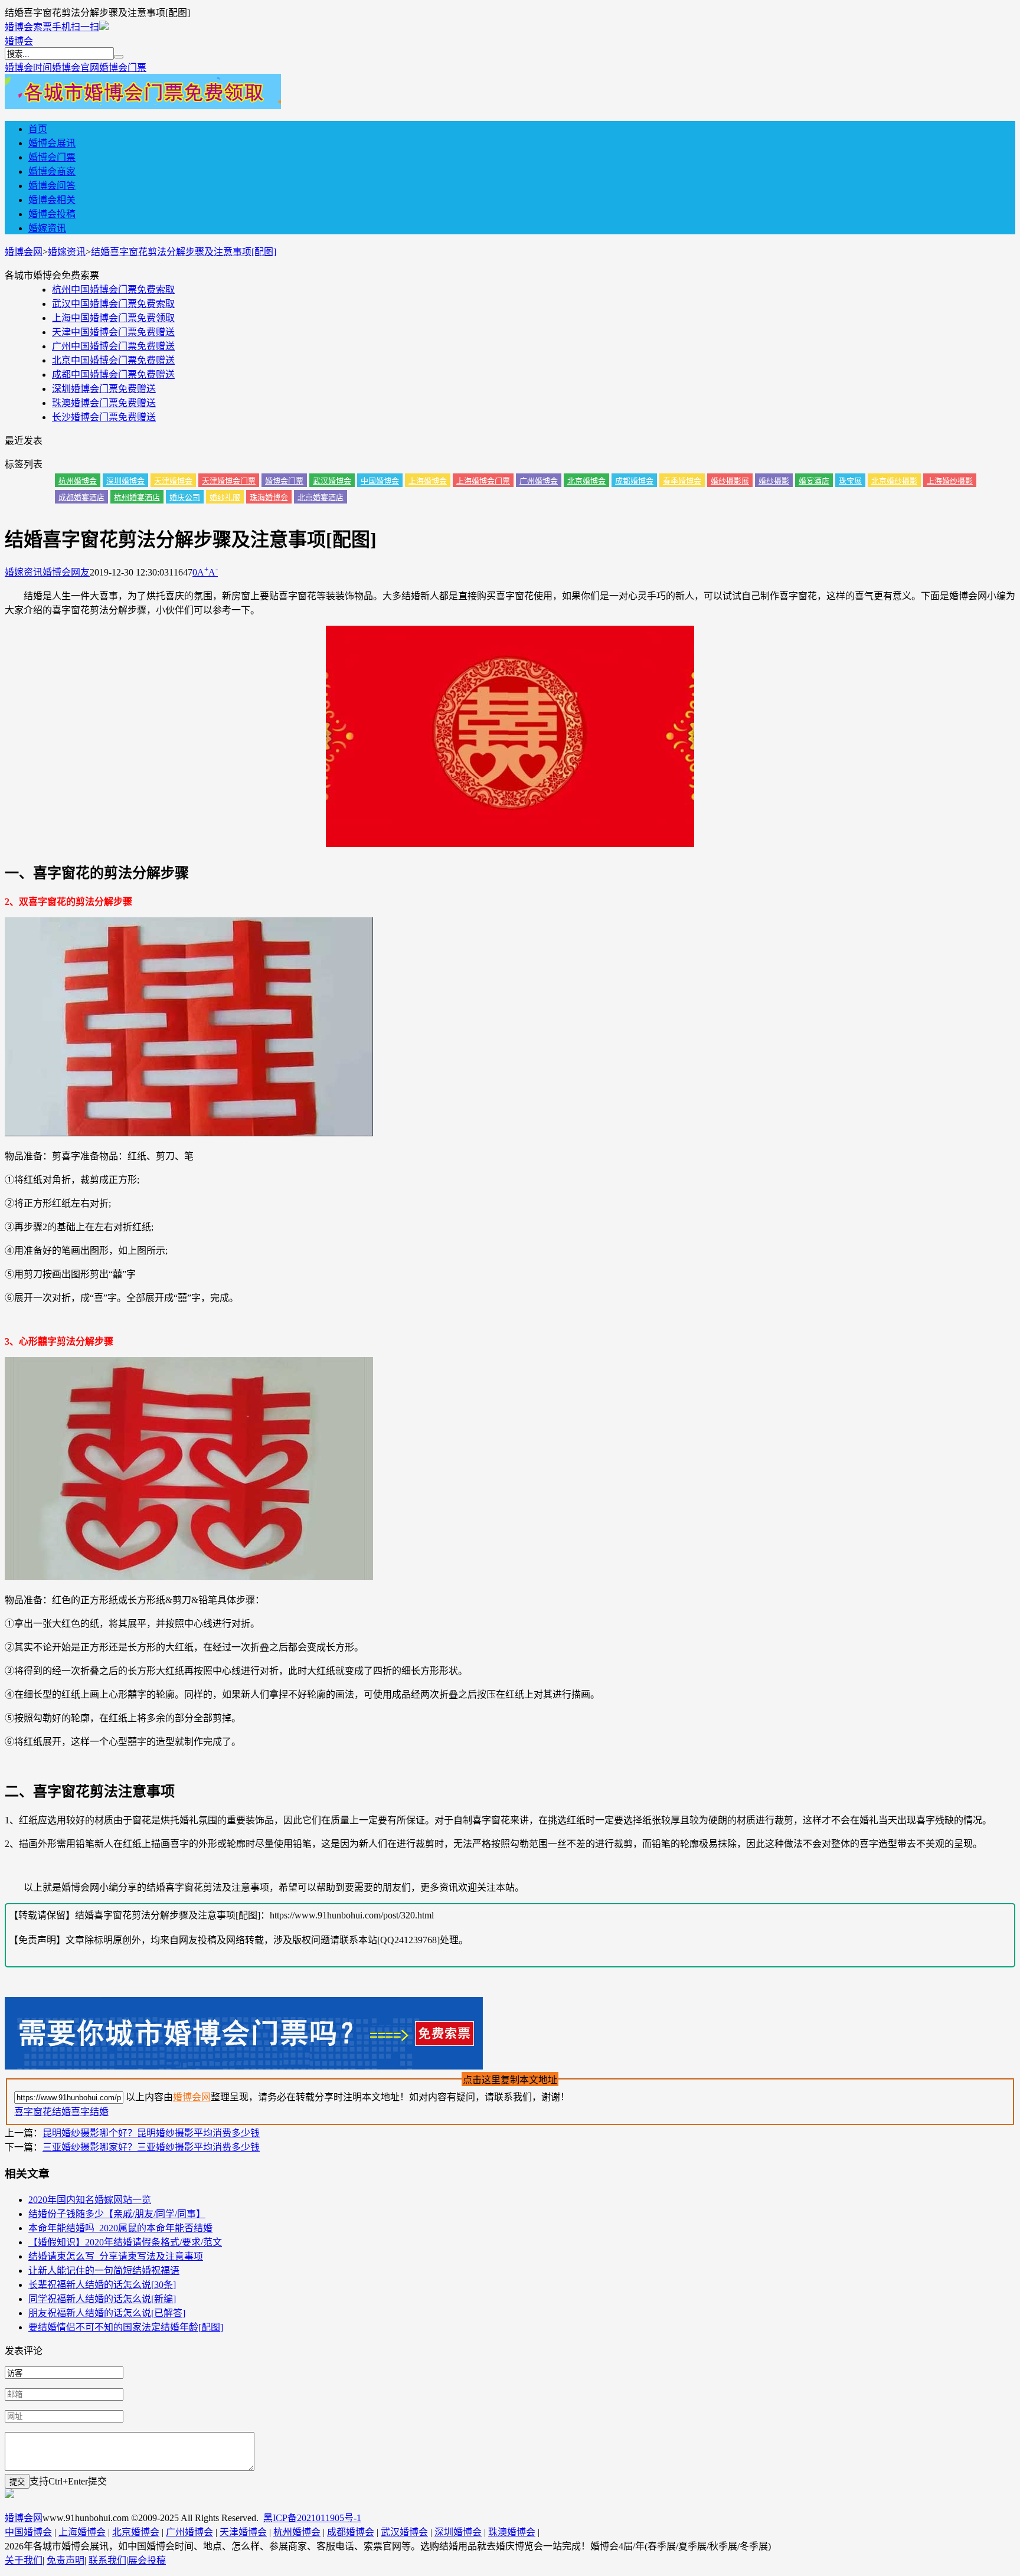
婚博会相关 (52, 200)
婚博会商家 (52, 171)
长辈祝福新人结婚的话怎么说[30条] (102, 2285)
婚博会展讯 (52, 143)
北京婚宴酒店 (321, 497)
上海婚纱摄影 (950, 481)
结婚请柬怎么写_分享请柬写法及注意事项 (116, 2256)
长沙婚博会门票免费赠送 (104, 417)
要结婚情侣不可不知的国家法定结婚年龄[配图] (126, 2327)
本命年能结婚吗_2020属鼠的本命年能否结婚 (120, 2228)
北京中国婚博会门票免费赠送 (113, 360)
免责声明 (66, 2560)
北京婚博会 (586, 481)
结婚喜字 (71, 2112)
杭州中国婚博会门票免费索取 (113, 290)
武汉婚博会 (332, 481)
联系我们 (107, 2560)
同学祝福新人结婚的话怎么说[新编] (102, 2299)
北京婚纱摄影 (894, 481)
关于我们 (24, 2560)
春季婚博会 (682, 481)
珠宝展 (850, 481)
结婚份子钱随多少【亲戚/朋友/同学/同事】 (117, 2214)
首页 (38, 129)
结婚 (99, 2112)
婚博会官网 (76, 68)
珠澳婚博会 (512, 2532)
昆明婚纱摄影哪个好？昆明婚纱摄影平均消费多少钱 (151, 2133)
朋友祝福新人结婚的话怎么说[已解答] (107, 2313)
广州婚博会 (539, 481)
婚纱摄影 (774, 481)
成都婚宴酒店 (81, 497)
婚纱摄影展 (730, 481)
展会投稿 (147, 2560)
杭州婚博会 (78, 481)
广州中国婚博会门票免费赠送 (113, 346)
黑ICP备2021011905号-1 (312, 2518)
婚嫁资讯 (47, 228)
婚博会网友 (66, 572)
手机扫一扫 (76, 27)
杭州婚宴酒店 (137, 497)
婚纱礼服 (225, 497)
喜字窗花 (33, 2112)
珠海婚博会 (269, 497)
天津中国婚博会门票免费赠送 (113, 332)
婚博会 (19, 41)
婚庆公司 (185, 497)
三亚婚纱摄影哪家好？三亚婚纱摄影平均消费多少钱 (151, 2147)
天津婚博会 (173, 481)
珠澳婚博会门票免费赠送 (104, 403)
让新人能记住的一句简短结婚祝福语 (104, 2271)
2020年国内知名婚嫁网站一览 (90, 2200)
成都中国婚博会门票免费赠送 (113, 375)
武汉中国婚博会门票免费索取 (113, 304)
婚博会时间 (28, 68)
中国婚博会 (380, 481)
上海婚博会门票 (483, 481)
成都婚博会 (634, 481)
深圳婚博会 (125, 481)
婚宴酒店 (814, 481)
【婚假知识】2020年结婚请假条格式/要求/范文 (125, 2242)
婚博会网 (24, 252)
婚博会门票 (123, 68)
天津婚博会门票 (229, 481)
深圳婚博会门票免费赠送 (104, 389)
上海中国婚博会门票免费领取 (113, 318)
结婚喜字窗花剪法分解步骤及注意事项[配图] (184, 252)
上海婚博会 (428, 481)
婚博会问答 (52, 186)
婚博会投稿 (52, 214)
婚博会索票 (28, 27)
